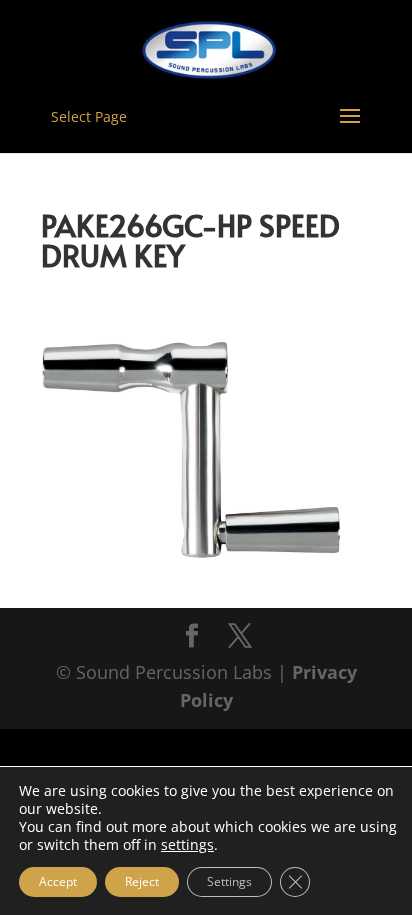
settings (187, 845)
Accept (58, 881)
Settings (229, 881)
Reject (142, 881)
